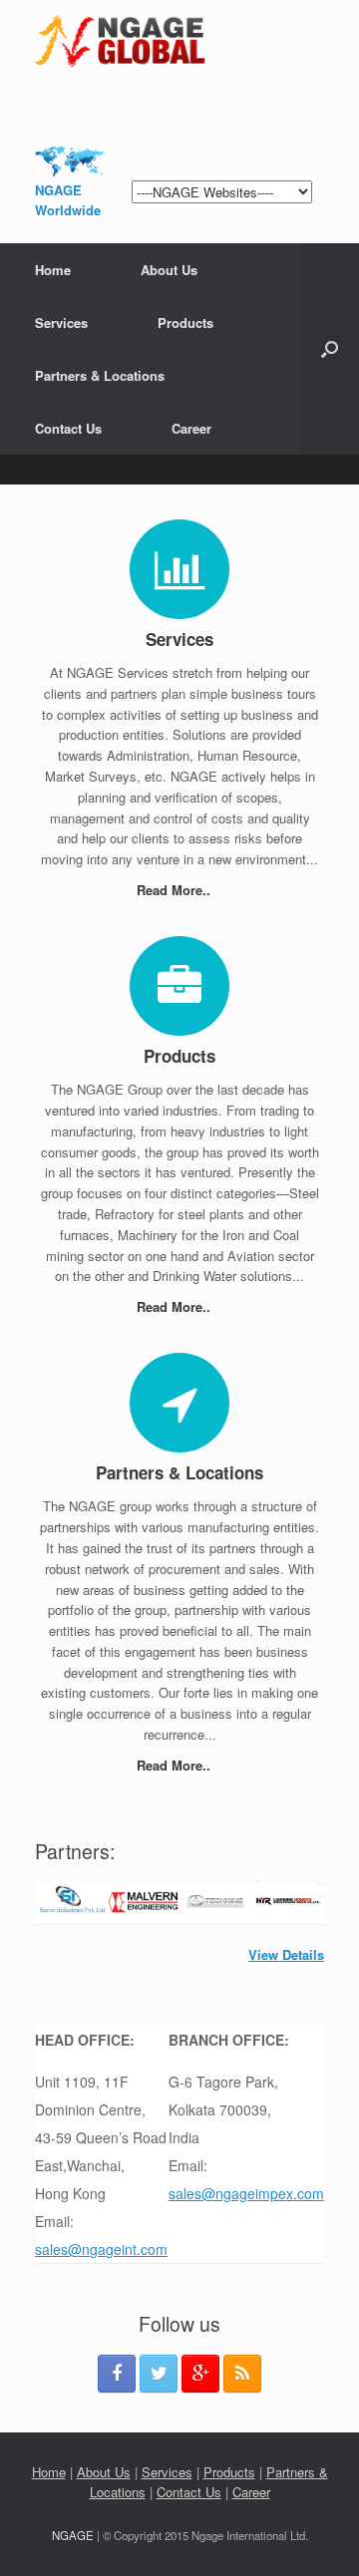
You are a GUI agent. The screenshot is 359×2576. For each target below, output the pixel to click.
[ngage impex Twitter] (159, 2374)
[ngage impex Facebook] (117, 2374)
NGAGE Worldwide (68, 200)
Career (191, 428)
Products (185, 322)
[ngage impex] (179, 41)
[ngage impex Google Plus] (200, 2374)
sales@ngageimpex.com (246, 2193)
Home (53, 270)
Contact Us (68, 428)
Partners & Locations (100, 375)
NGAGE (73, 2535)
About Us (169, 270)
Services (61, 322)
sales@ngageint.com (101, 2249)
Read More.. (176, 890)
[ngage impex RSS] (242, 2374)
